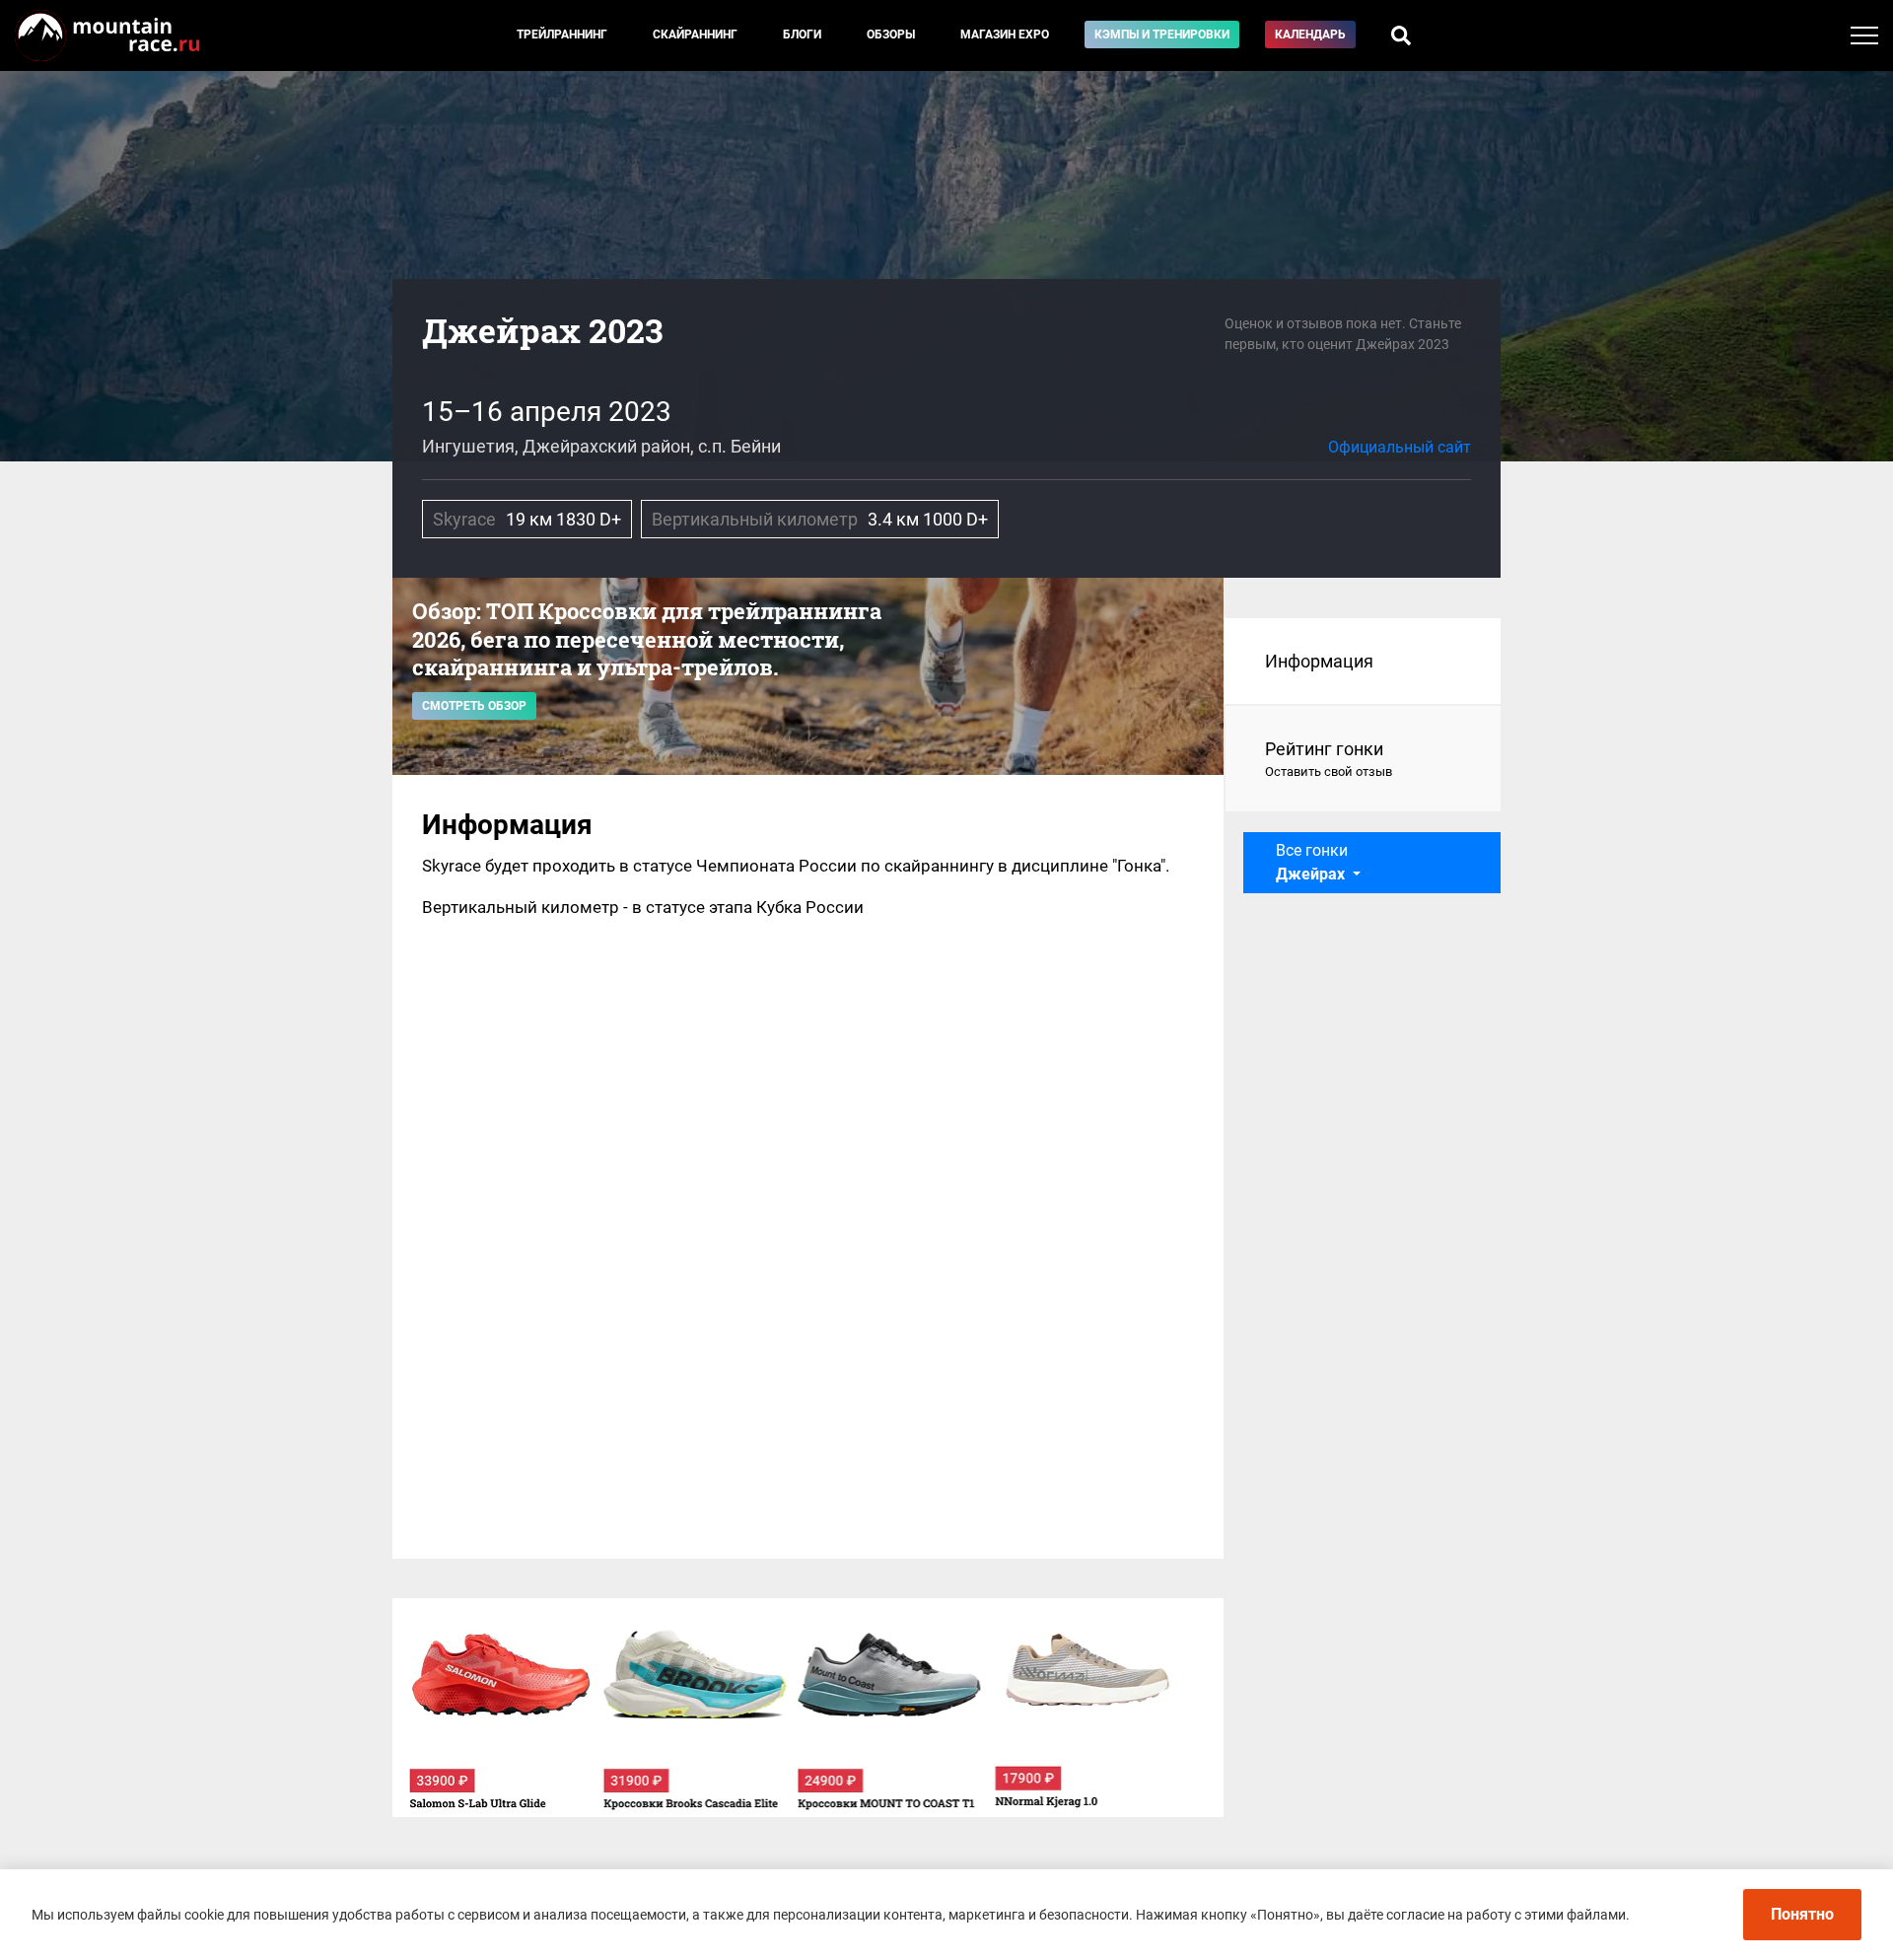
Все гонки (1312, 862)
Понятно (1802, 1914)
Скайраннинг (695, 35)
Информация (1319, 661)
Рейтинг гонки (1329, 759)
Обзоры (891, 35)
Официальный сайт (1400, 447)
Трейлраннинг (562, 35)
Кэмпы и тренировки (1162, 35)
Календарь (1310, 35)
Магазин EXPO (1005, 35)
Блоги (802, 35)
